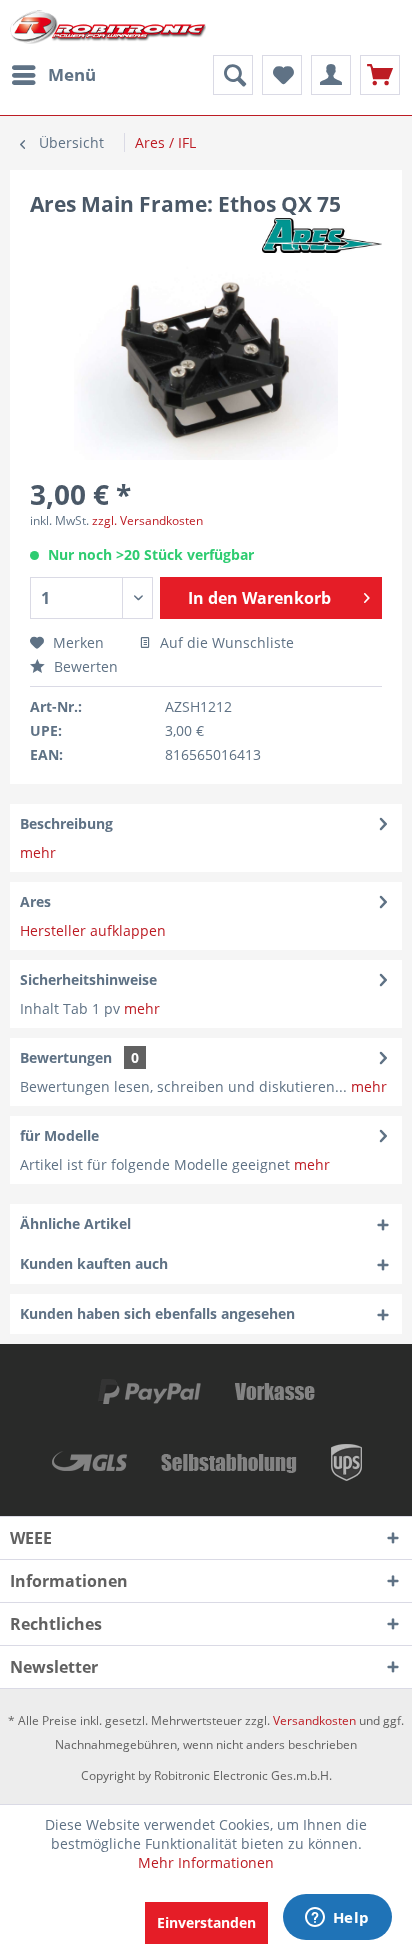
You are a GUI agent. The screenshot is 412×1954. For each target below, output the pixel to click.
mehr (38, 852)
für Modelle (59, 1135)
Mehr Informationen (206, 1862)
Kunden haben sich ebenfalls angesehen (157, 1313)
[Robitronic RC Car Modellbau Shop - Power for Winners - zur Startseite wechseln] (108, 27)
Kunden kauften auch (94, 1263)
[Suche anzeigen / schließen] (233, 75)
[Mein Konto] (331, 75)
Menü (72, 74)
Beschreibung (66, 823)
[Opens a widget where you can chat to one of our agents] (337, 1919)
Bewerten (84, 666)
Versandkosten (314, 1720)
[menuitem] (53, 75)
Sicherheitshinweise (88, 979)
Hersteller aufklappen (93, 930)
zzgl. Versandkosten (147, 520)
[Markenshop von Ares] (322, 235)
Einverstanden (206, 1922)
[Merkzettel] (282, 75)
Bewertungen (66, 1057)
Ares (35, 901)
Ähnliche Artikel (75, 1223)
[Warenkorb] (380, 75)
